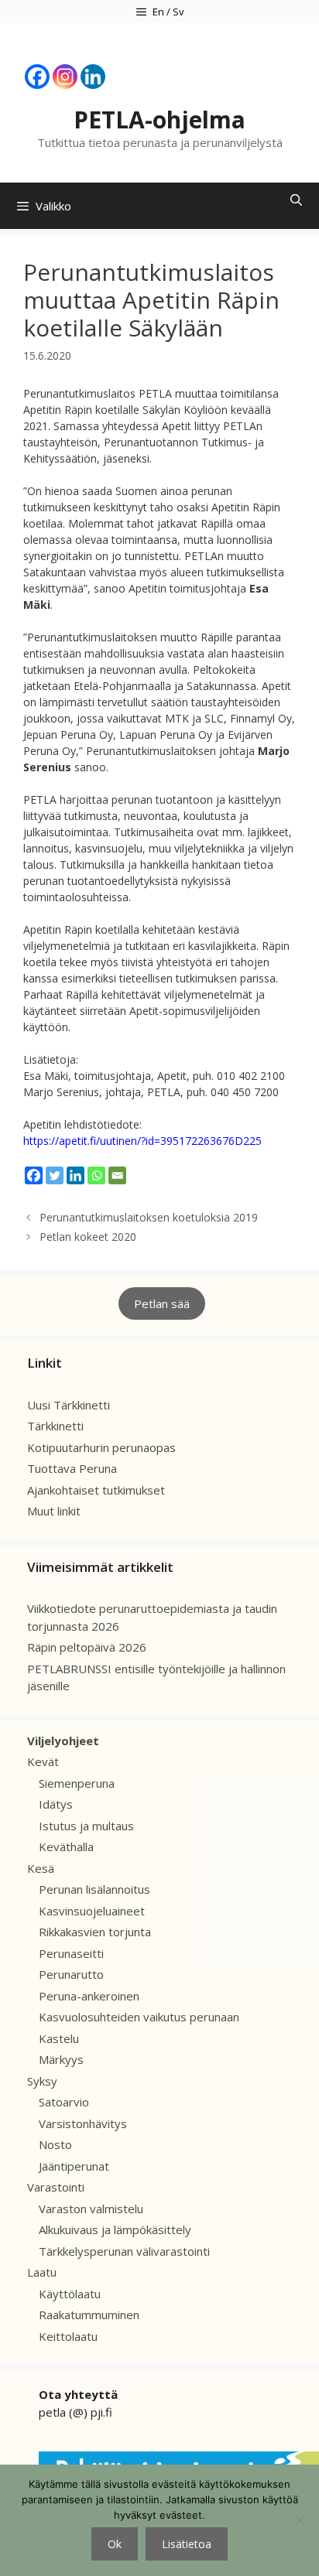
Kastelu (59, 2038)
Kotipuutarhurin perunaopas (101, 1447)
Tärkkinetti (55, 1426)
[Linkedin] (93, 77)
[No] (300, 2520)
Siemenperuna (77, 1783)
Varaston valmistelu (91, 2209)
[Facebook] (37, 77)
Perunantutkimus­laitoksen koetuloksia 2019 (149, 1217)
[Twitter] (55, 1175)
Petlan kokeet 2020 (88, 1237)
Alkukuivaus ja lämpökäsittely (115, 2229)
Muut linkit (54, 1511)
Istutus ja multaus (86, 1826)
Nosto (55, 2144)
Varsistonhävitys (83, 2123)
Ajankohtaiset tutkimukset (96, 1490)
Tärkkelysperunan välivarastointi (124, 2251)
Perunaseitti (71, 1953)
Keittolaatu (68, 2336)
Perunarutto (71, 1974)
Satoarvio (64, 2102)
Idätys (56, 1804)
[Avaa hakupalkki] (296, 200)
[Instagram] (65, 77)
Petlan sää (162, 1303)
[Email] (117, 1175)
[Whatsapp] (96, 1175)
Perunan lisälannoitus (94, 1889)
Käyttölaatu (70, 2294)
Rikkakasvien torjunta (95, 1932)
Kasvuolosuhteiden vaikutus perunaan (139, 2017)
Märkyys (61, 2059)
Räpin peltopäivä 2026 (87, 1647)
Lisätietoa (187, 2544)
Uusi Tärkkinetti (69, 1405)
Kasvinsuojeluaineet (92, 1911)
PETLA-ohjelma (159, 120)
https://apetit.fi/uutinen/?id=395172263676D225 (142, 1141)
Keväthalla (66, 1847)
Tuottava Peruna (72, 1468)
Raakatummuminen (89, 2315)
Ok (115, 2544)
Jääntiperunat (74, 2166)
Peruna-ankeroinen (89, 1996)
